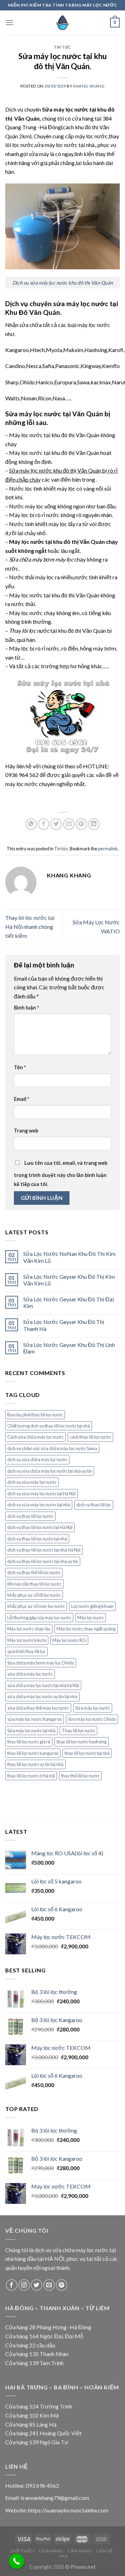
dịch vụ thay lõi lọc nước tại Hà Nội (40, 1527)
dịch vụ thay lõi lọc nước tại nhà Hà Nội (44, 1550)
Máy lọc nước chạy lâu (29, 1629)
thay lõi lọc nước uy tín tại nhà (35, 1764)
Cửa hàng (51, 2551)
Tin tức (62, 47)
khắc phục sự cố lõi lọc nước (34, 1595)
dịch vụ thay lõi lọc (94, 1505)
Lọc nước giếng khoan (92, 1606)
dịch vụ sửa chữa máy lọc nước (37, 1459)
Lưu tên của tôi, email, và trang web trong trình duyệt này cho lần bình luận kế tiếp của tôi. (61, 1173)
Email (22, 1099)
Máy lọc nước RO (69, 1640)
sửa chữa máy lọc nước (30, 1674)
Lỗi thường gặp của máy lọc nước (39, 1618)
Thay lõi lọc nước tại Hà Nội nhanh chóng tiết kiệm (30, 926)
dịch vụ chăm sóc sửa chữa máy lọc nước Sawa (52, 1448)
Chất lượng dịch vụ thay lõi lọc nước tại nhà (49, 1426)
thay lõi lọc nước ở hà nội (31, 1776)
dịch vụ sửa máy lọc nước (32, 1482)
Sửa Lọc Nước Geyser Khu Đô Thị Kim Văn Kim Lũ (69, 1280)
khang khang (89, 86)
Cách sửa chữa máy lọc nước (35, 1437)
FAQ (64, 2556)
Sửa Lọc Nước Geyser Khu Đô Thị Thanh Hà (64, 1325)
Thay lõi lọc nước (78, 1731)
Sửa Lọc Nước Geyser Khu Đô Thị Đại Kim (69, 1302)
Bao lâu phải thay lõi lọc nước (35, 1415)
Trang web (26, 1131)
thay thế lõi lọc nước (80, 1776)
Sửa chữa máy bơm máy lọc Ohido (41, 1663)
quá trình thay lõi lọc (26, 1651)
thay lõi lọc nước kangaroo (33, 1753)
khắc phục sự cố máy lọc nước (36, 1606)
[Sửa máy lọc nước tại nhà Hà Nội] (62, 23)
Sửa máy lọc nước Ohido (92, 1719)
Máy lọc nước (91, 1618)
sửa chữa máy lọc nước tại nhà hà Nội (43, 1685)
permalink (108, 849)
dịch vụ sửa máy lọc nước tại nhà (39, 1505)
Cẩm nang (80, 2551)
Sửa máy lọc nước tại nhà (31, 1731)
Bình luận (26, 1008)
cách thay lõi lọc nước (90, 1437)
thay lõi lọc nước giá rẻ (29, 1742)
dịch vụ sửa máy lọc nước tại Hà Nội (41, 1494)
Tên (20, 1067)
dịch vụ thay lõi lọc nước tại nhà (37, 1539)
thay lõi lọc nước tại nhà (87, 1753)
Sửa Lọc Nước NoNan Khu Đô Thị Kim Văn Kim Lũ (69, 1257)
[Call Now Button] (17, 2561)
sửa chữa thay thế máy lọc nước (38, 1708)
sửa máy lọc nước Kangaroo (35, 1719)
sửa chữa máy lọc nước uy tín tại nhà (42, 1696)
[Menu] (9, 22)
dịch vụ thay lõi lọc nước (30, 1516)
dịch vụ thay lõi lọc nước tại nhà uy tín (43, 1561)
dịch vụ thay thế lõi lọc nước (34, 1572)
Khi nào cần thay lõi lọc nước (34, 1584)
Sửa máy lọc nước (93, 1708)
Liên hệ (105, 2551)
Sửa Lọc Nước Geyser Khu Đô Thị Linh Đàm (69, 1348)
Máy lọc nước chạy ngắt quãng (86, 1629)
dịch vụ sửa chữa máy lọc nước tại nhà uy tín (50, 1471)
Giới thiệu (22, 2551)
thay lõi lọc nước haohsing (82, 1742)
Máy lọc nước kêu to (27, 1640)
